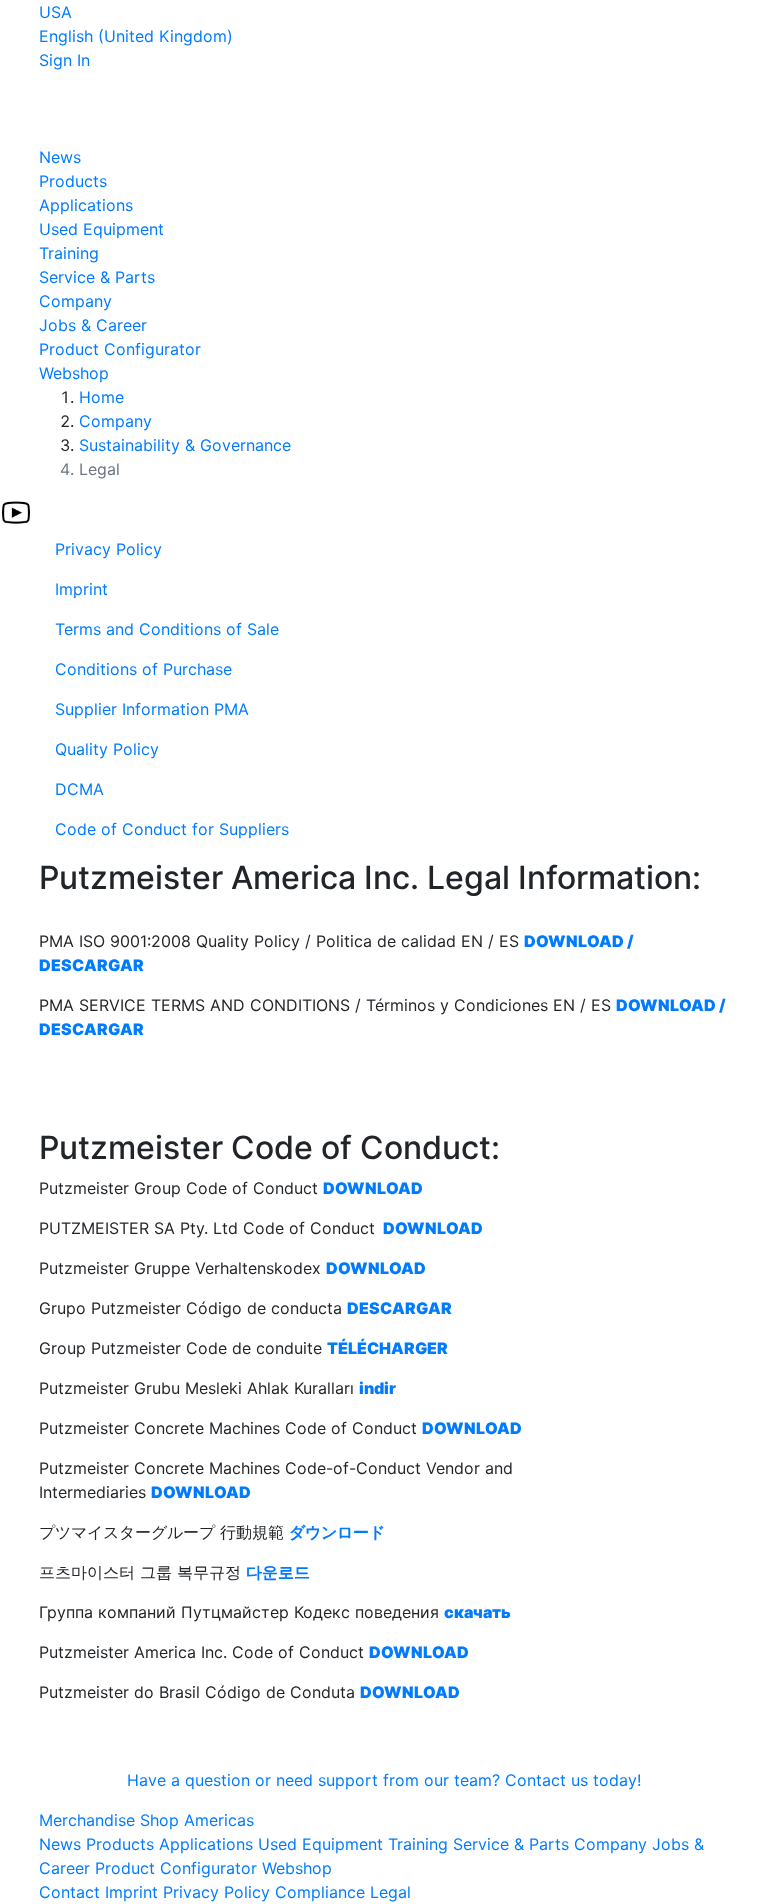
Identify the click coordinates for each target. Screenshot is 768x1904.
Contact (69, 1892)
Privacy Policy (216, 1892)
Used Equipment (101, 229)
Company (75, 301)
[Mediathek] (16, 511)
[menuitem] (384, 549)
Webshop (74, 373)
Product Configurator (120, 349)
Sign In (64, 60)
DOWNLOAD (373, 1188)
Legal (390, 1892)
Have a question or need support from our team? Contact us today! (384, 1780)
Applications (86, 205)
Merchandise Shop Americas (146, 1820)
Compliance (320, 1892)
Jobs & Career (93, 325)
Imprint (131, 1892)
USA (55, 12)
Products (73, 181)
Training (69, 253)
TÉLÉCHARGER (387, 1348)
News (60, 157)
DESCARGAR (399, 1308)
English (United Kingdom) (136, 36)
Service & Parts (97, 277)
